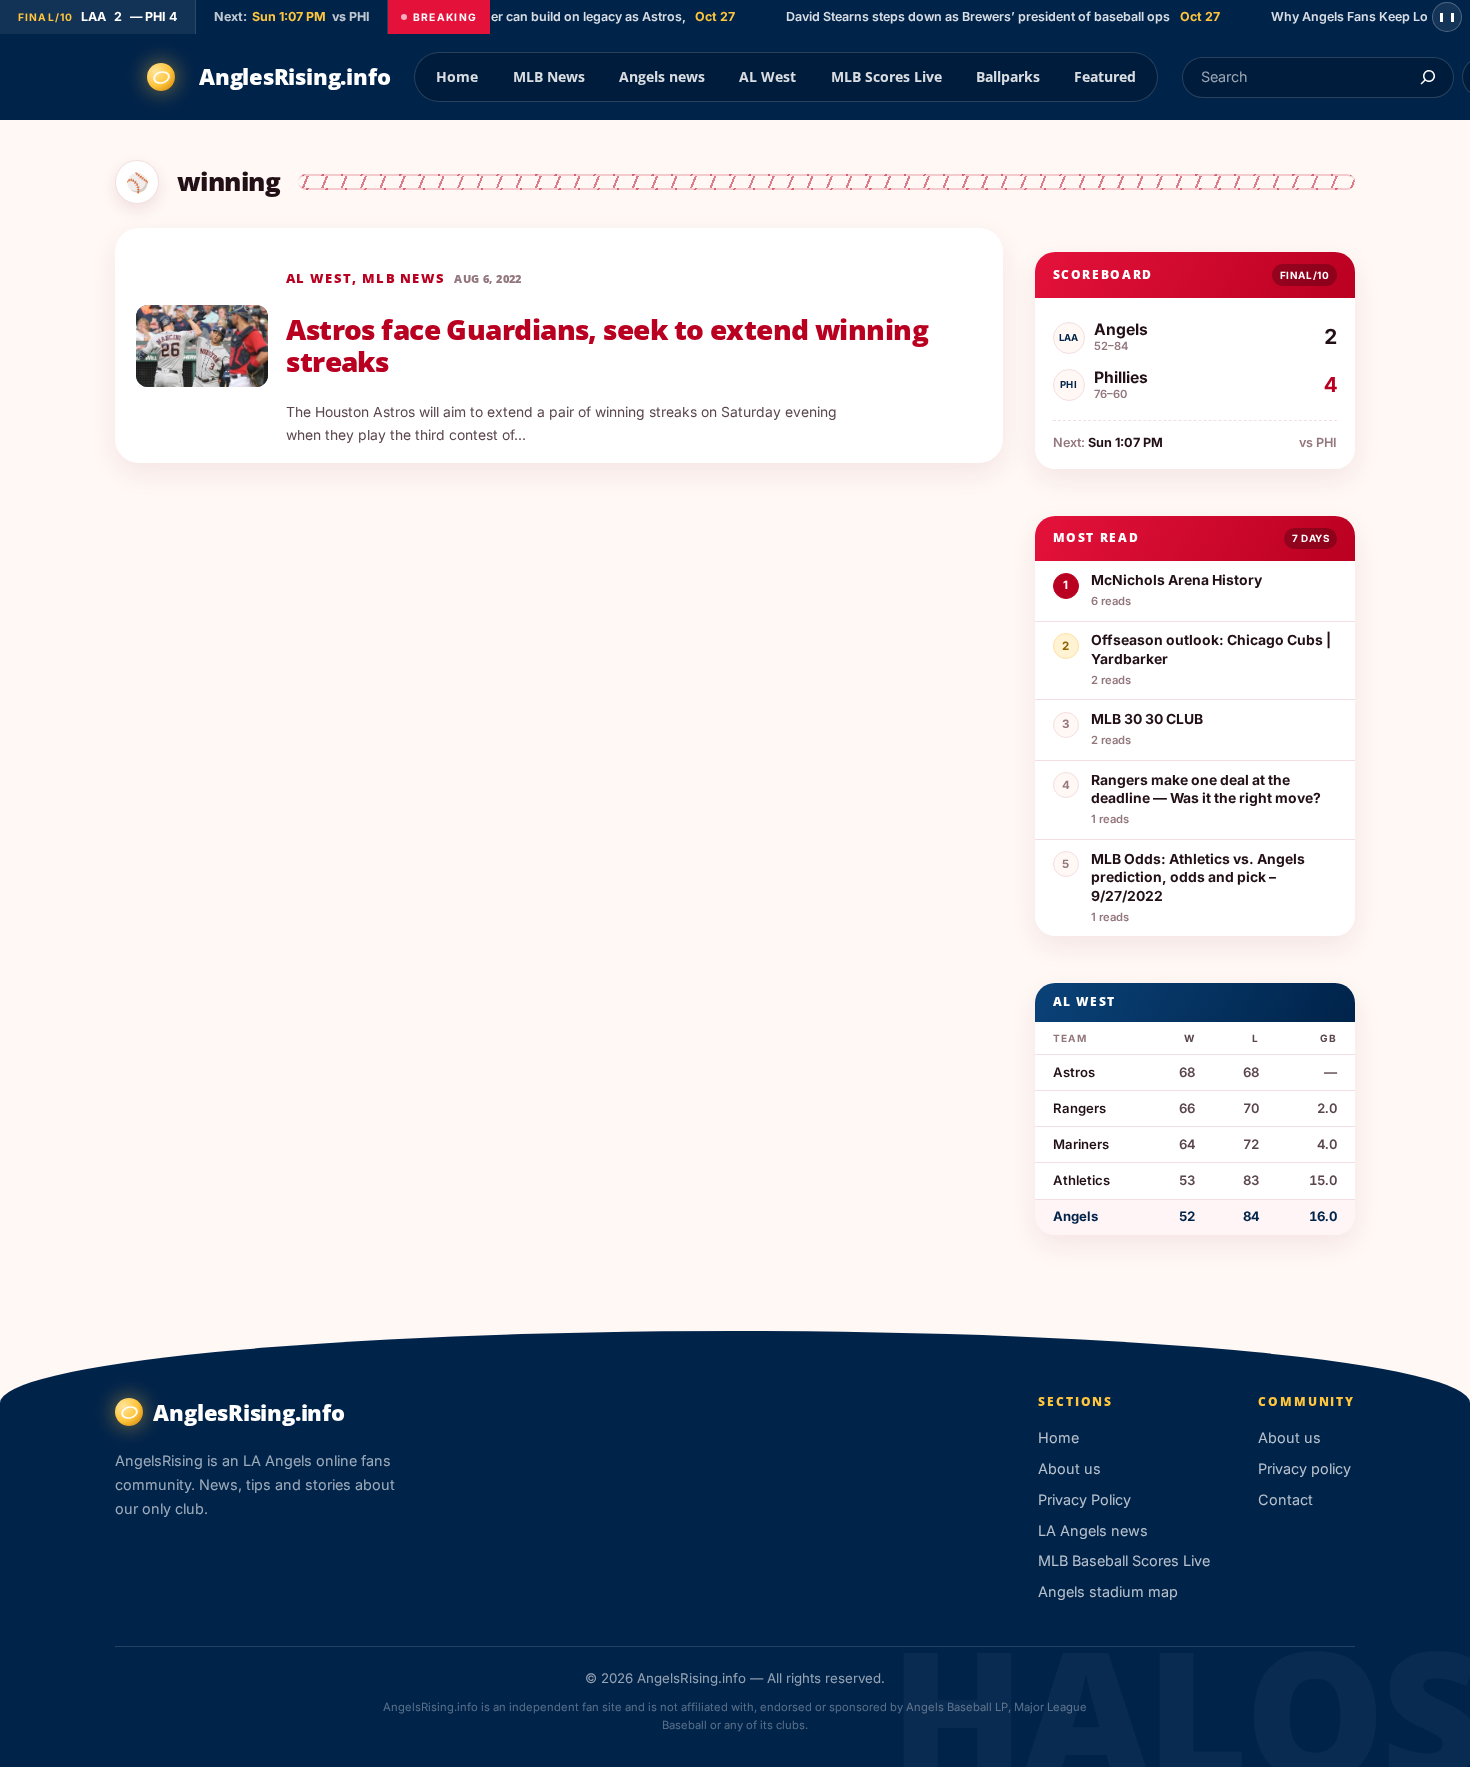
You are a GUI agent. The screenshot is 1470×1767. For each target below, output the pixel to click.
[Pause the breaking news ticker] (1447, 17)
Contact (1285, 1499)
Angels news (662, 76)
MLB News (549, 76)
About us (1069, 1468)
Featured (1105, 76)
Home (457, 76)
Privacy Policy (1084, 1499)
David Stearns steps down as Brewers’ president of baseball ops (963, 16)
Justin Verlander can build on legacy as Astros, (529, 16)
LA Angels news (1093, 1530)
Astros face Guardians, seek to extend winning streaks (607, 346)
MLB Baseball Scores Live (1124, 1560)
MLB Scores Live (886, 76)
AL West (767, 76)
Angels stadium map (1108, 1591)
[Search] (1427, 77)
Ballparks (1008, 76)
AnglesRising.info (294, 76)
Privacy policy (1304, 1468)
